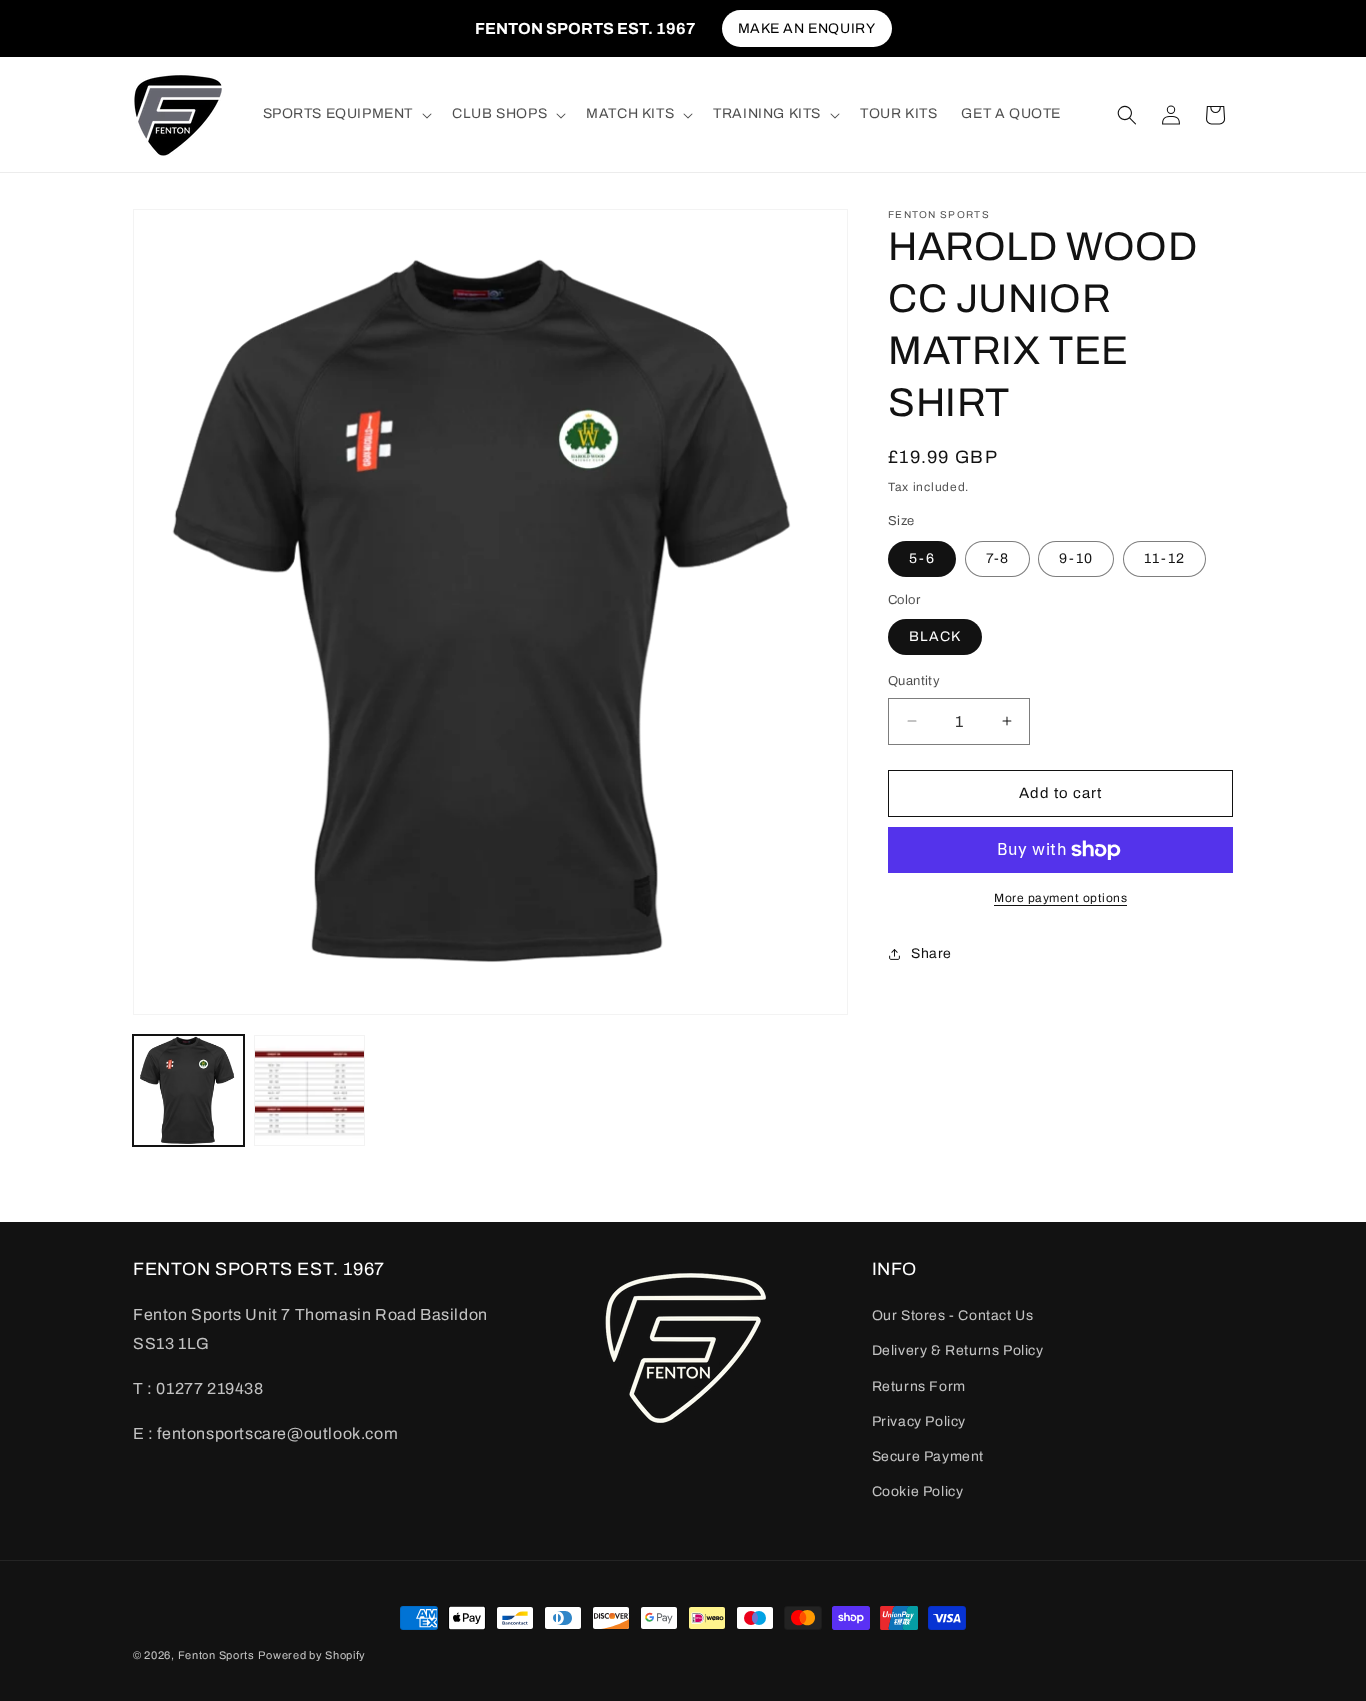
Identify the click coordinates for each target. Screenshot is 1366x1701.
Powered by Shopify (312, 1655)
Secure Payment (928, 1456)
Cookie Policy (918, 1492)
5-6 (922, 558)
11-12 (1164, 558)
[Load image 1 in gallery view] (188, 1090)
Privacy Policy (919, 1421)
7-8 (997, 558)
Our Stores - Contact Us (953, 1316)
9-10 (1076, 558)
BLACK (935, 636)
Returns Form (919, 1386)
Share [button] (931, 953)
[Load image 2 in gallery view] (309, 1090)
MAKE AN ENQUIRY (807, 28)
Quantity (914, 681)
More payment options (1060, 898)
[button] (346, 114)
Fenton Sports (216, 1655)
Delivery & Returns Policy (958, 1351)
